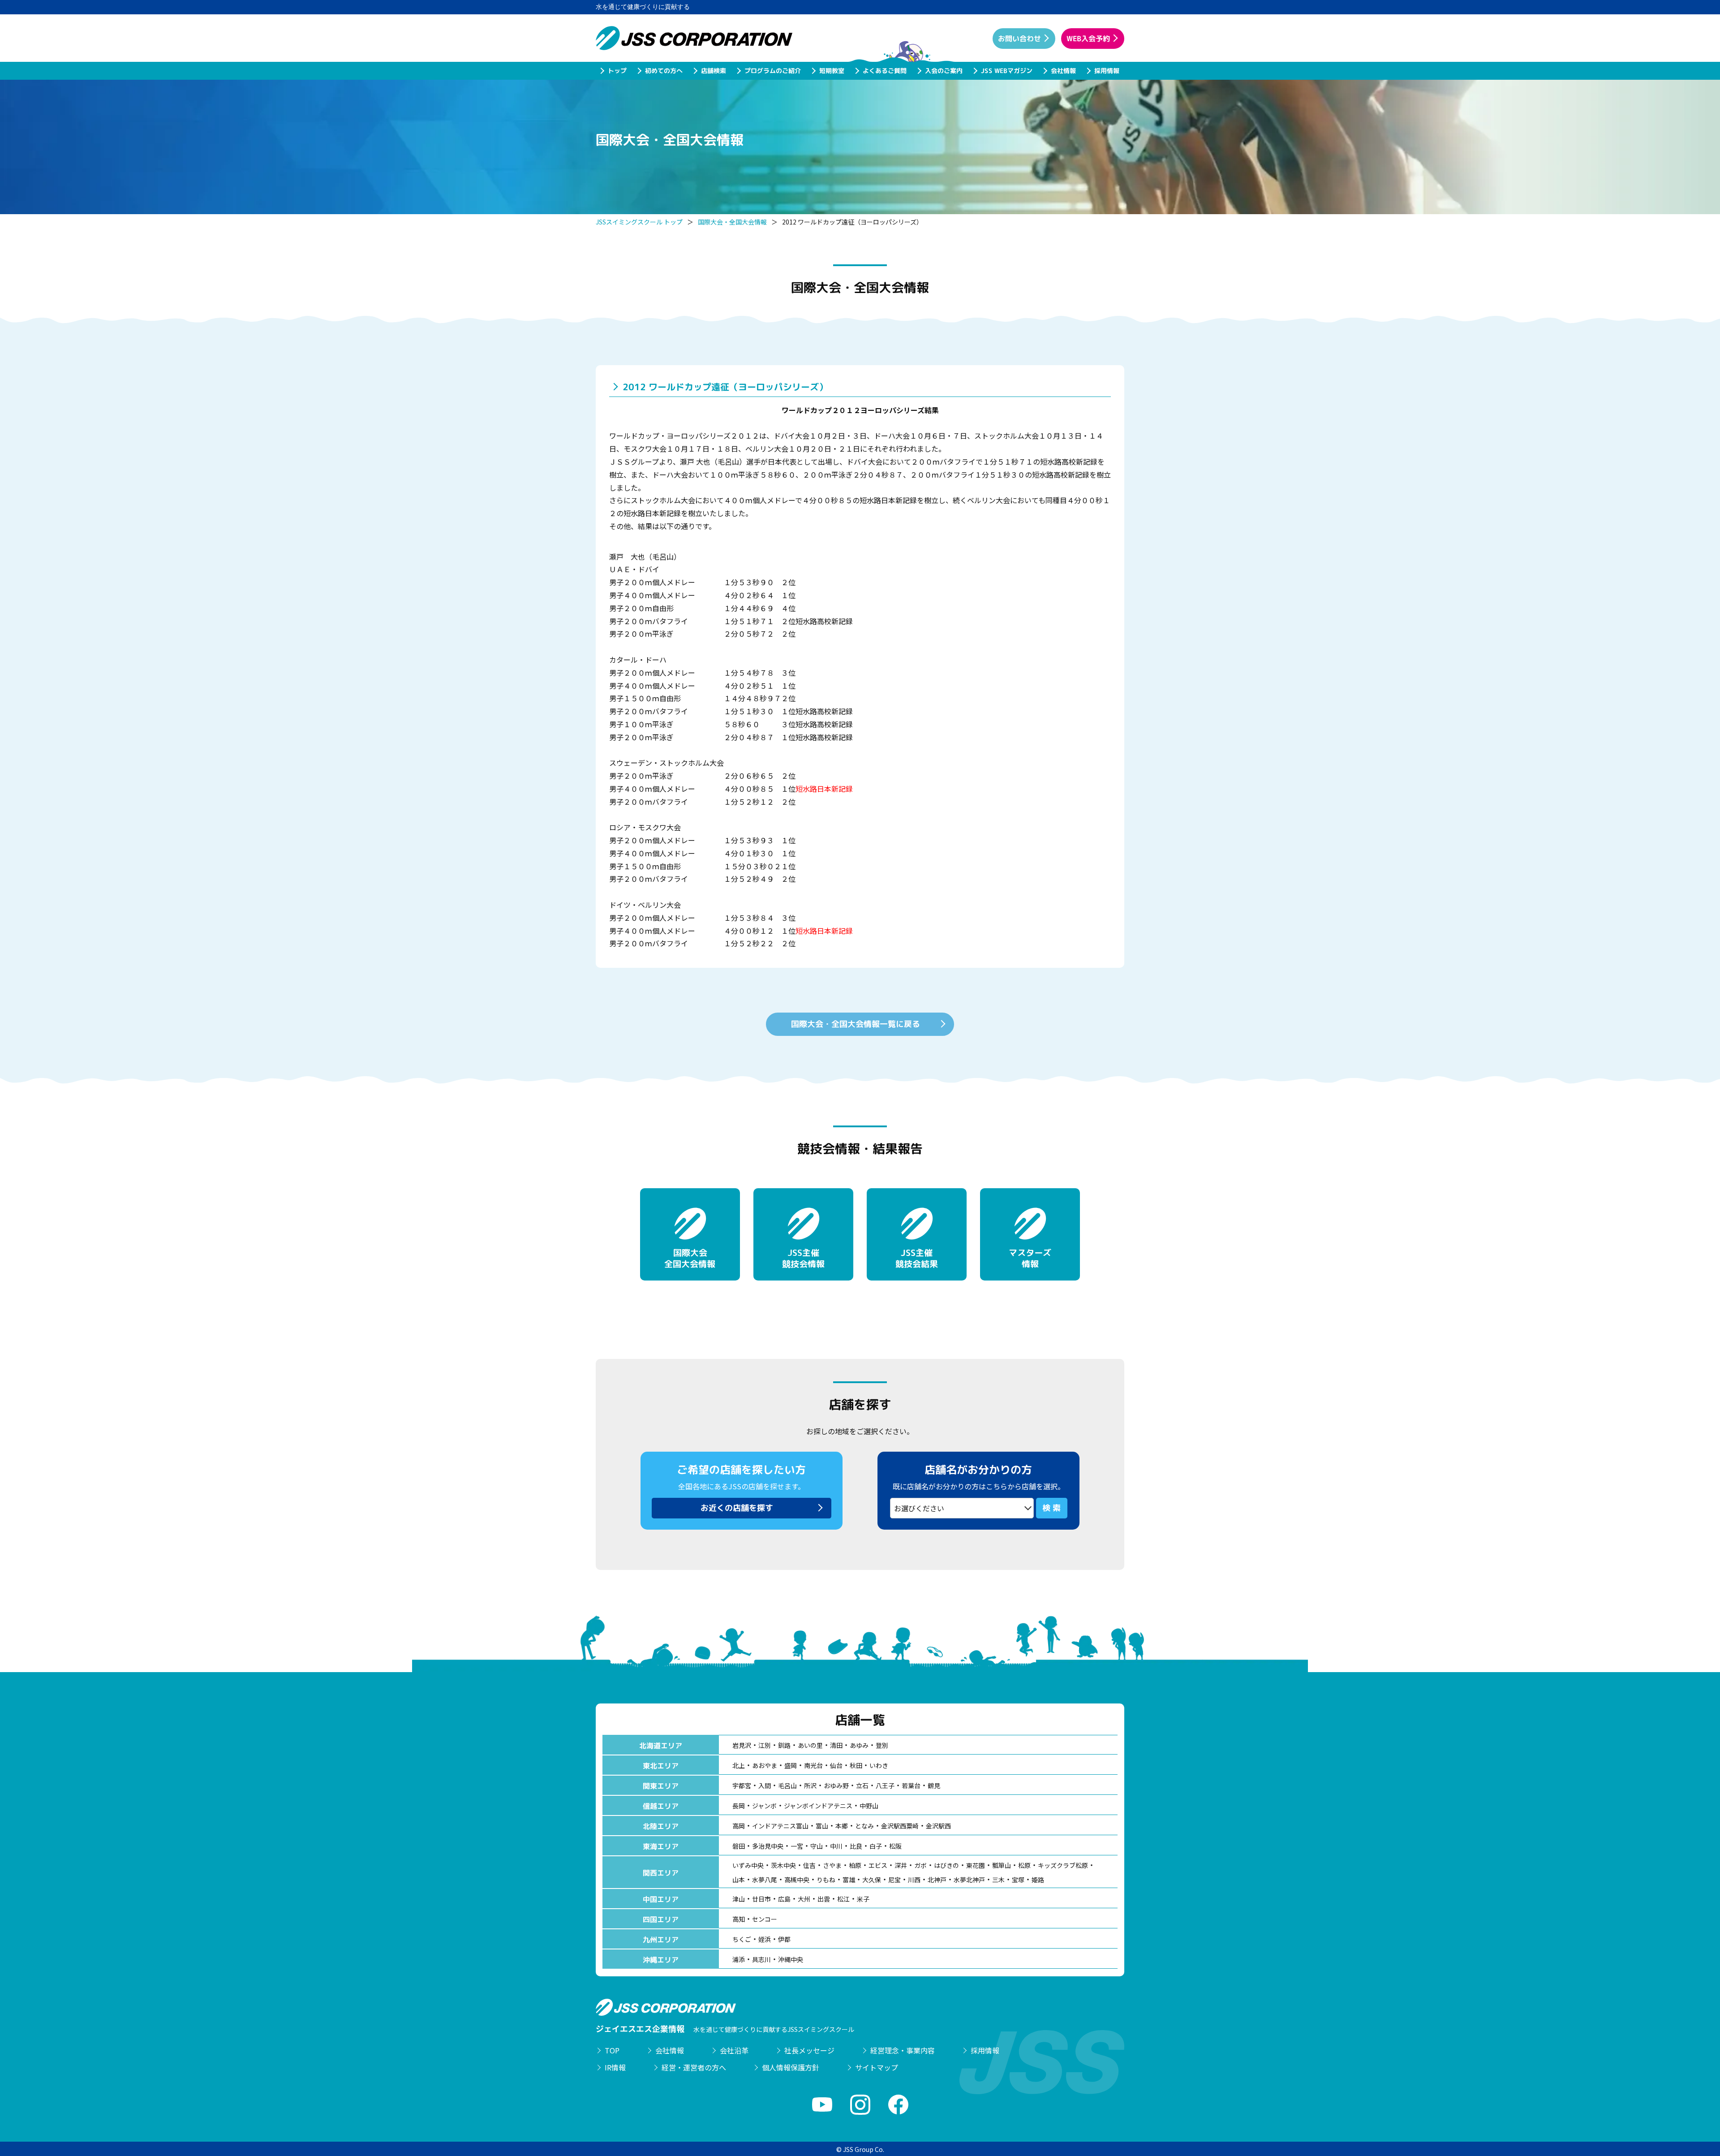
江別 (765, 1745)
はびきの (946, 1865)
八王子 (885, 1785)
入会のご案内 (943, 71)
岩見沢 (742, 1745)
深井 (901, 1865)
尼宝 (894, 1880)
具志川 (761, 1959)
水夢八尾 (765, 1880)
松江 (843, 1899)
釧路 (784, 1745)
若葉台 (911, 1785)
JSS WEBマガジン (1006, 71)
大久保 (872, 1880)
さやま (832, 1865)
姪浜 (765, 1939)
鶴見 (934, 1785)
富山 (822, 1826)
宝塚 (1018, 1880)
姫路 (1038, 1880)
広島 (784, 1899)
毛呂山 (787, 1785)
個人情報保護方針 (791, 2067)
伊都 (784, 1939)
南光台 (813, 1765)
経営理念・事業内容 (903, 2050)
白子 (876, 1846)
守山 (817, 1846)
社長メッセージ (809, 2050)
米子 (863, 1899)
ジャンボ (764, 1806)
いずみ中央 (748, 1865)
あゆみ (859, 1745)
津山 (739, 1899)
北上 (739, 1765)
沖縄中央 (791, 1959)
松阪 (895, 1846)
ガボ (920, 1865)
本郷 (842, 1826)
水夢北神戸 (969, 1880)
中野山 (869, 1806)
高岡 (739, 1826)
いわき (879, 1765)
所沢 (810, 1785)
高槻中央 (797, 1880)
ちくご (742, 1939)
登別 (882, 1745)
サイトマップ (877, 2067)
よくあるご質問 (884, 71)
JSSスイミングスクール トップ (639, 222)
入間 (765, 1785)
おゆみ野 (836, 1785)
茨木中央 (783, 1865)
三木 (998, 1880)
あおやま (765, 1765)
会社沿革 (734, 2050)
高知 (739, 1919)
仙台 (836, 1765)
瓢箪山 (1002, 1865)
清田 (836, 1745)
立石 (862, 1785)
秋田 (856, 1765)
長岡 (739, 1806)
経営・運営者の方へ (694, 2067)
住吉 (809, 1865)
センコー (765, 1919)
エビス (878, 1865)
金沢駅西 (938, 1826)
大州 (804, 1899)
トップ (617, 71)
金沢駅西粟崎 (900, 1826)
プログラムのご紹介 (772, 71)
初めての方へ (663, 71)
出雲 (824, 1899)
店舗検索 (713, 71)
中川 (836, 1846)
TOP (612, 2050)
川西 (914, 1880)
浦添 (739, 1959)
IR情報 (615, 2067)
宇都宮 (742, 1785)
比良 (856, 1846)
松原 (1024, 1865)
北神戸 (937, 1880)
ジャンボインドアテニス (818, 1806)
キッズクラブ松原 (1063, 1865)
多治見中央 (768, 1846)
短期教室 (831, 71)
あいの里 (810, 1745)
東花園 (976, 1865)
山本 (739, 1880)
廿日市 (761, 1899)
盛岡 (791, 1765)
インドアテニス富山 (780, 1826)
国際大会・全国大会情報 (732, 222)
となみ (864, 1826)
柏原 (855, 1865)
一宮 (797, 1846)
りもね (826, 1880)
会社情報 (1063, 71)
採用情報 (1106, 71)
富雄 (849, 1880)
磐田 (739, 1846)
